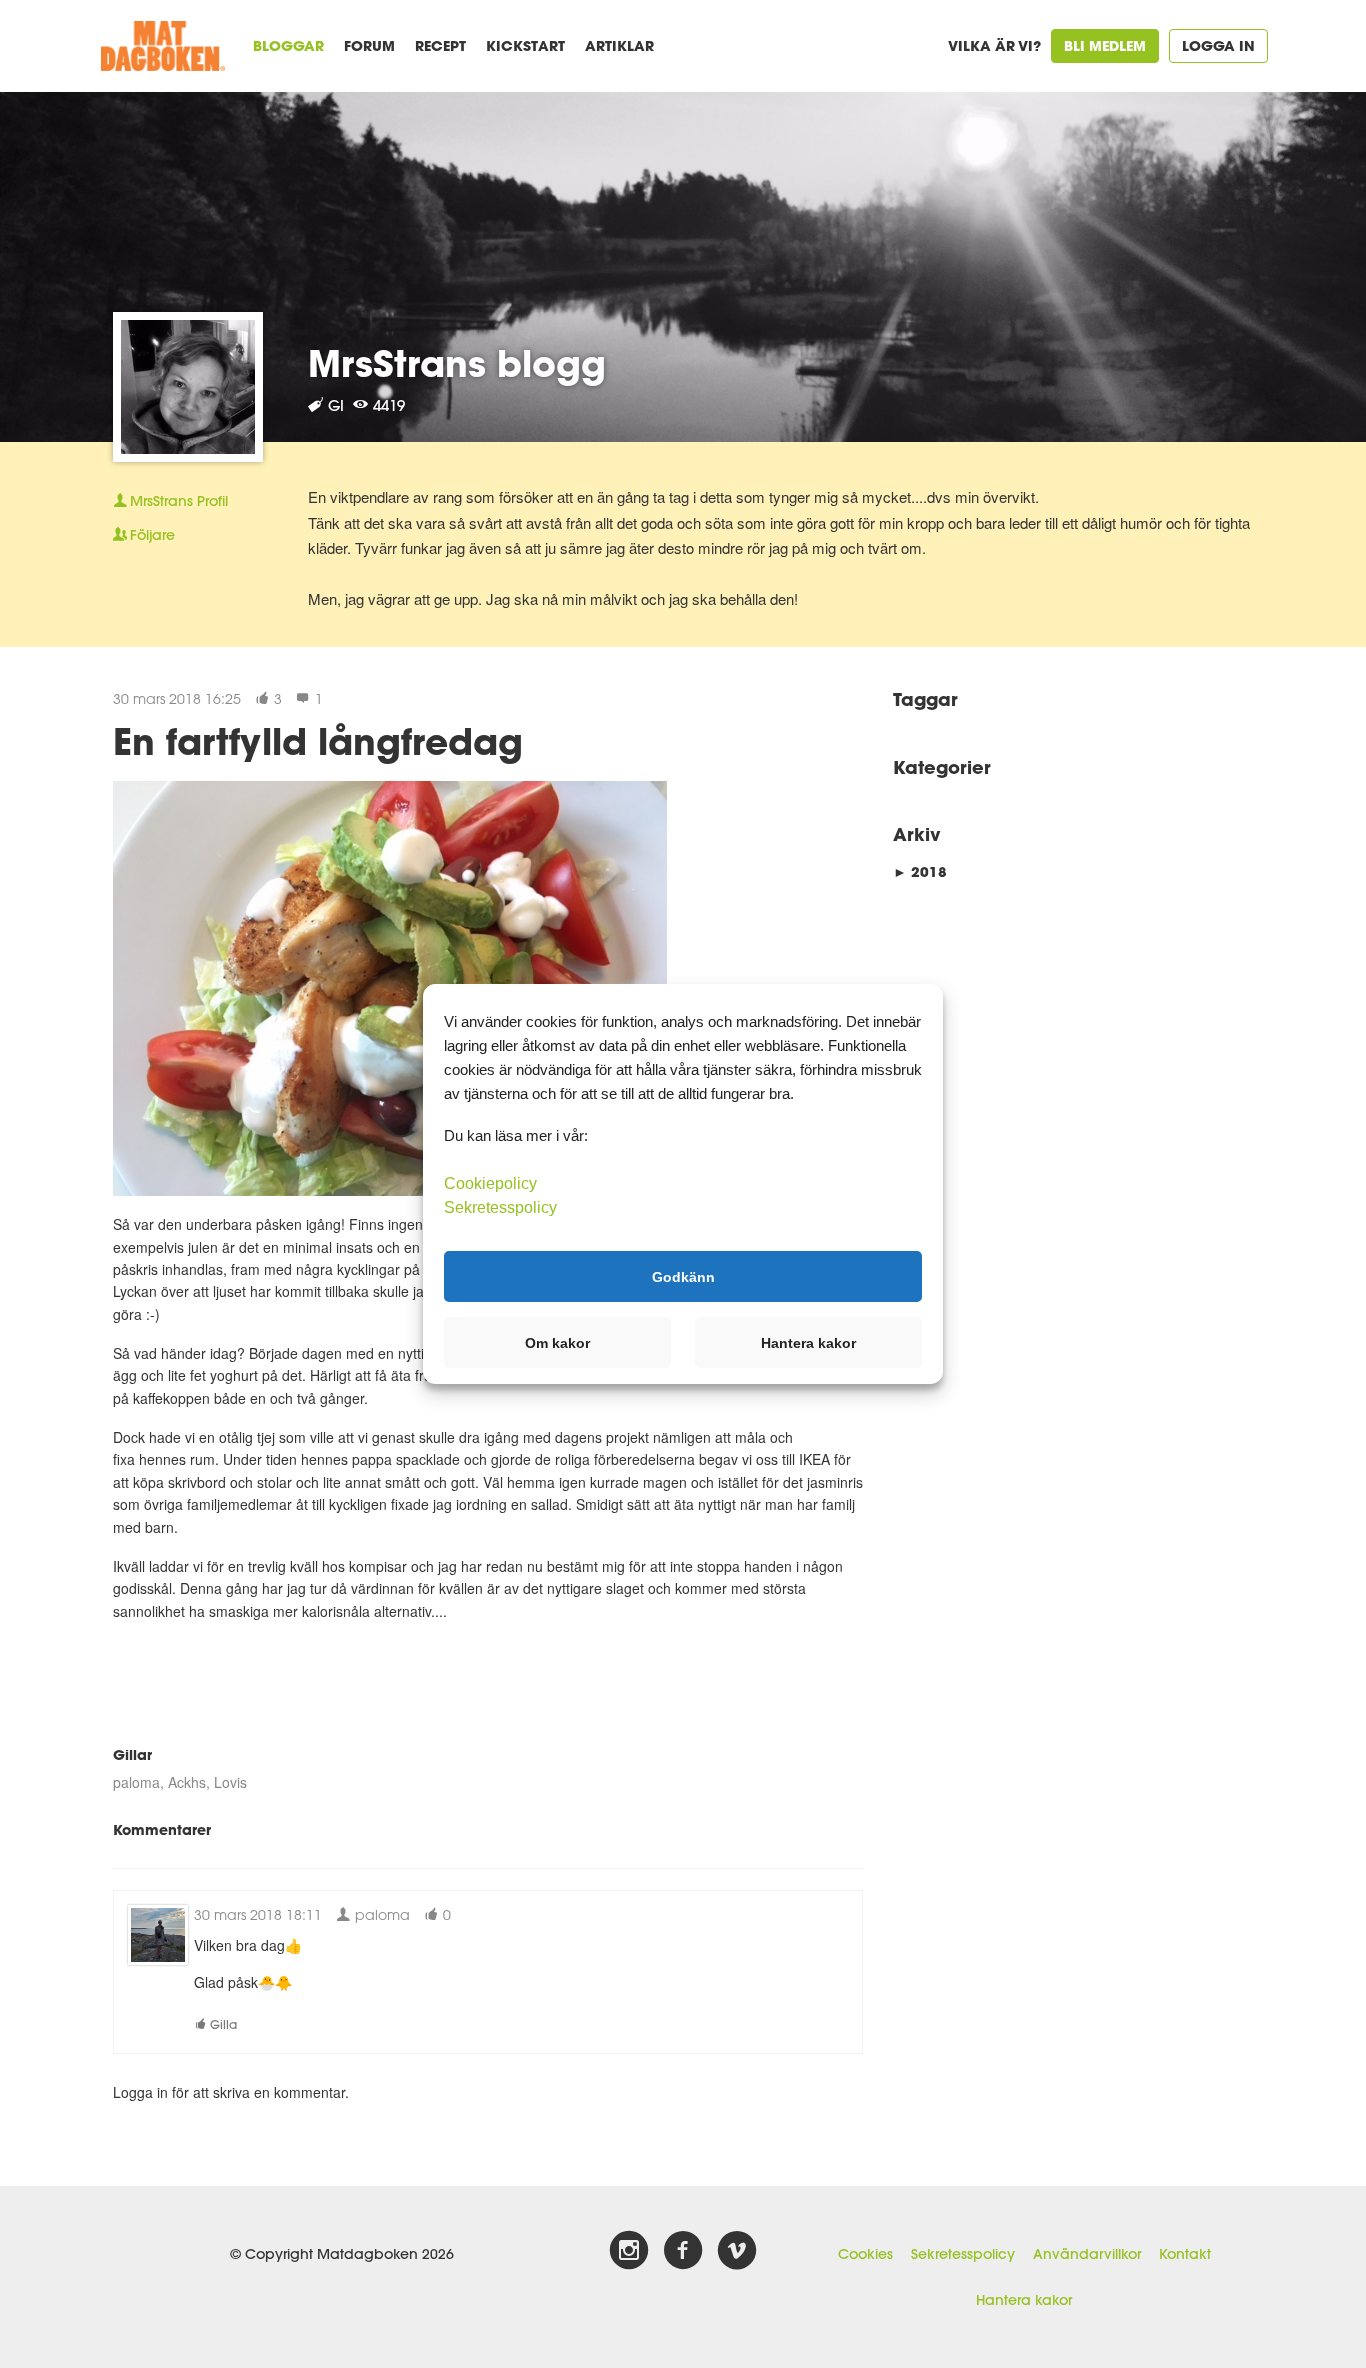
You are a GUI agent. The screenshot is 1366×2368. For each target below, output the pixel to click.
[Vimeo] (737, 2251)
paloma (136, 1782)
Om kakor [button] (557, 1343)
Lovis (230, 1782)
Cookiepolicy (490, 1183)
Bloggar (288, 45)
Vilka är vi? (994, 45)
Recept (440, 45)
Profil (179, 501)
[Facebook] (683, 2251)
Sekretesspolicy (963, 2254)
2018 (920, 871)
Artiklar (619, 45)
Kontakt (1185, 2254)
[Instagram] (629, 2251)
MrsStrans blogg (457, 363)
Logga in (1218, 45)
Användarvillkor (1087, 2254)
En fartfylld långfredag (318, 741)
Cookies (865, 2254)
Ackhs (187, 1782)
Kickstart (525, 45)
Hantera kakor (1024, 2300)
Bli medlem (1105, 45)
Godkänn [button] (683, 1276)
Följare (152, 535)
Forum (369, 45)
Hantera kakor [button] (808, 1343)
